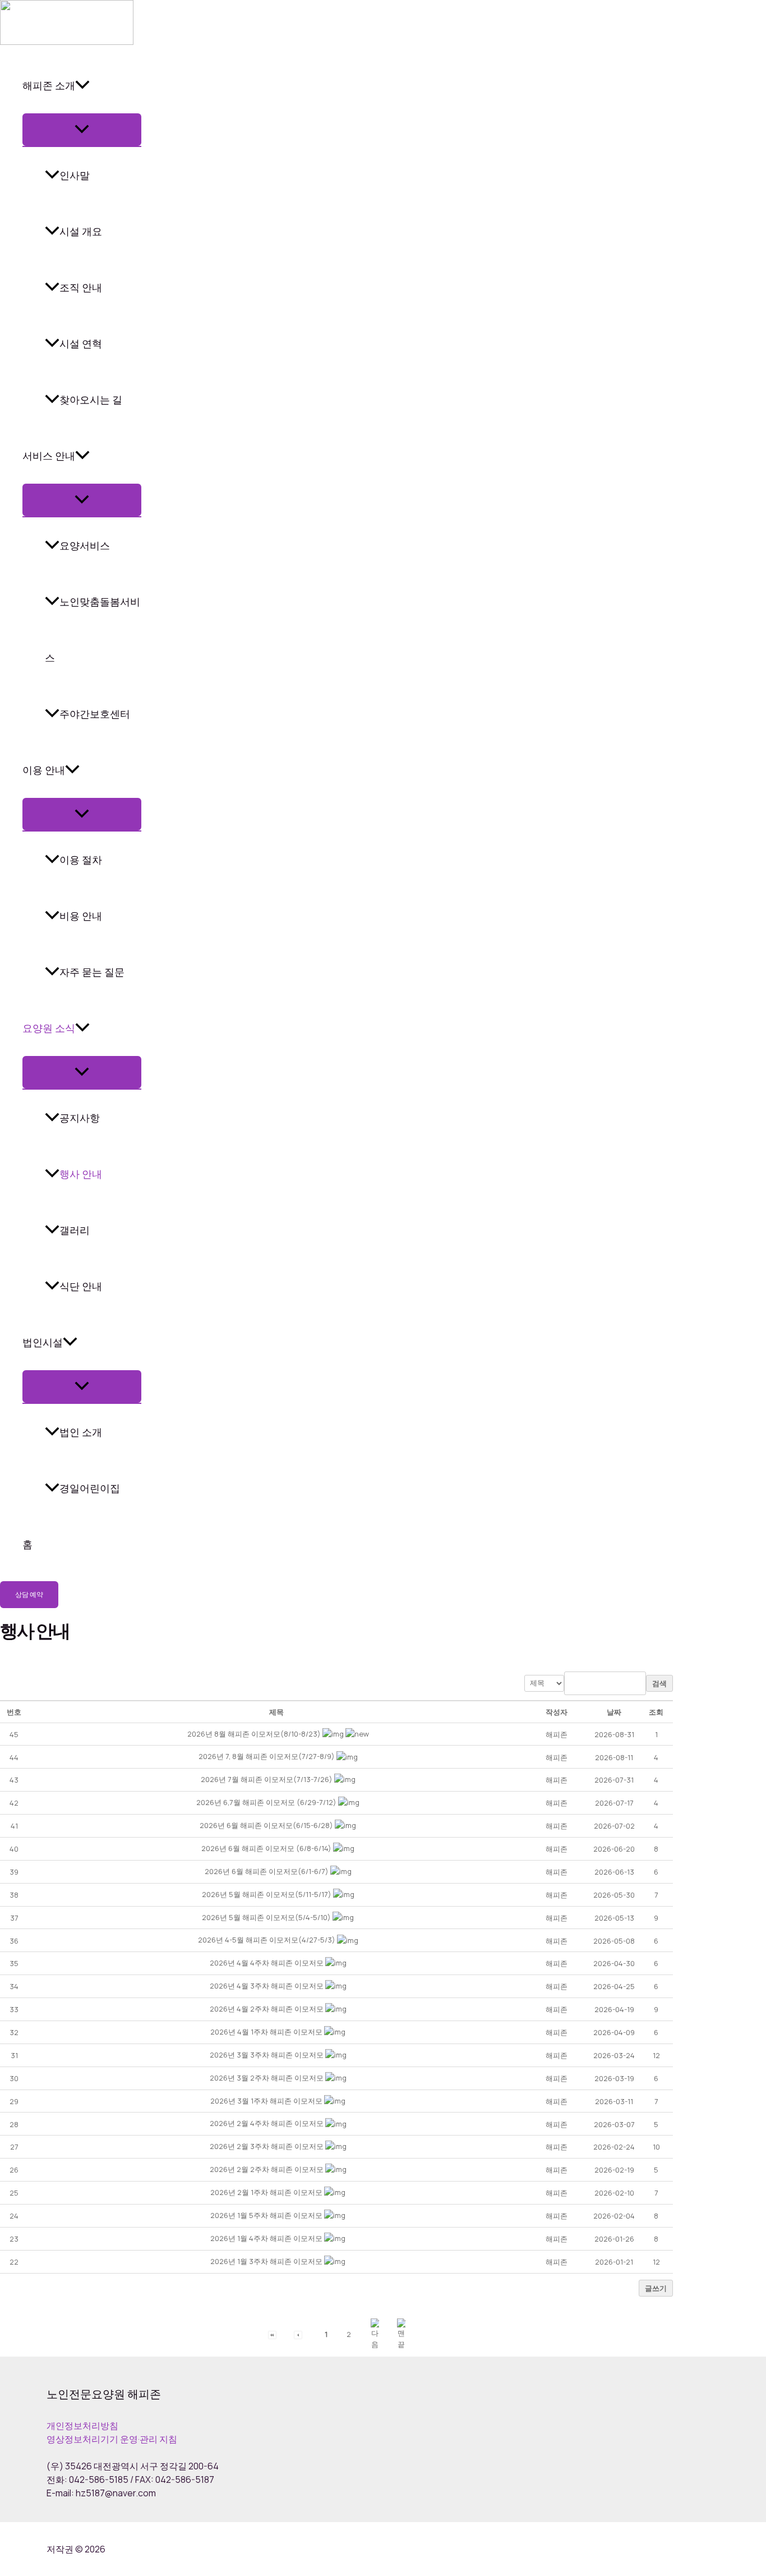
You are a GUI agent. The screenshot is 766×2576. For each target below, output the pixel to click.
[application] (82, 85)
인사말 (75, 175)
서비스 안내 (49, 456)
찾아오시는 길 (91, 400)
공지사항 (80, 1118)
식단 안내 (81, 1286)
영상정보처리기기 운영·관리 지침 (112, 2439)
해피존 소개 (49, 85)
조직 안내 (81, 287)
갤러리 (75, 1230)
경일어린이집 (90, 1488)
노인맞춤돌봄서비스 (93, 630)
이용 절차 (81, 860)
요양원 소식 (49, 1028)
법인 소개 (81, 1432)
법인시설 (43, 1342)
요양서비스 (85, 545)
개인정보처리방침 (82, 2426)
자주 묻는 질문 (92, 972)
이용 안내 (44, 770)
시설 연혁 (81, 343)
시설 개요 (81, 231)
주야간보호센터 (95, 714)
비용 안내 (81, 916)
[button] (272, 2334)
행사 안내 (81, 1174)
